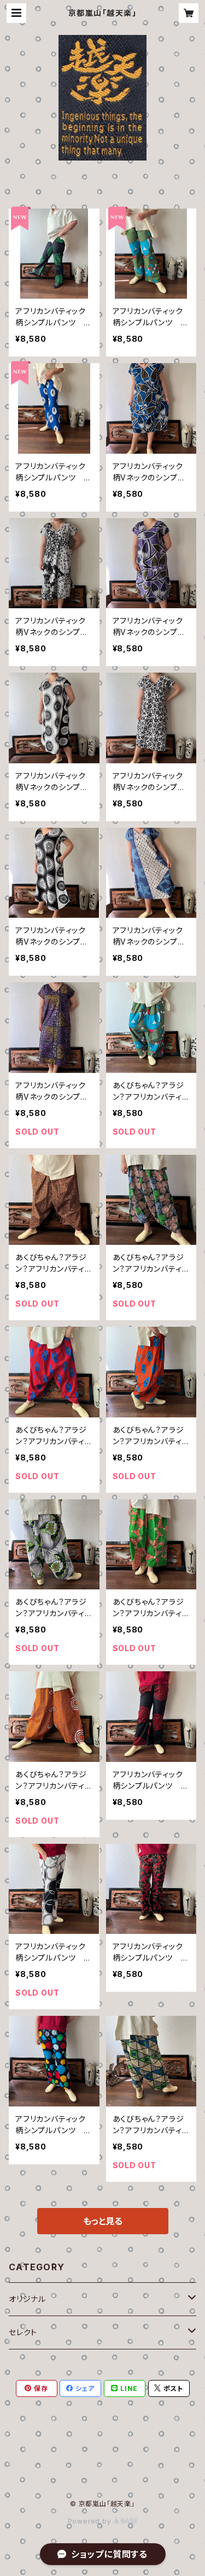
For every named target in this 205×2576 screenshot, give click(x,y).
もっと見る (103, 2221)
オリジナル (27, 2299)
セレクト (23, 2332)
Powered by (91, 2521)
